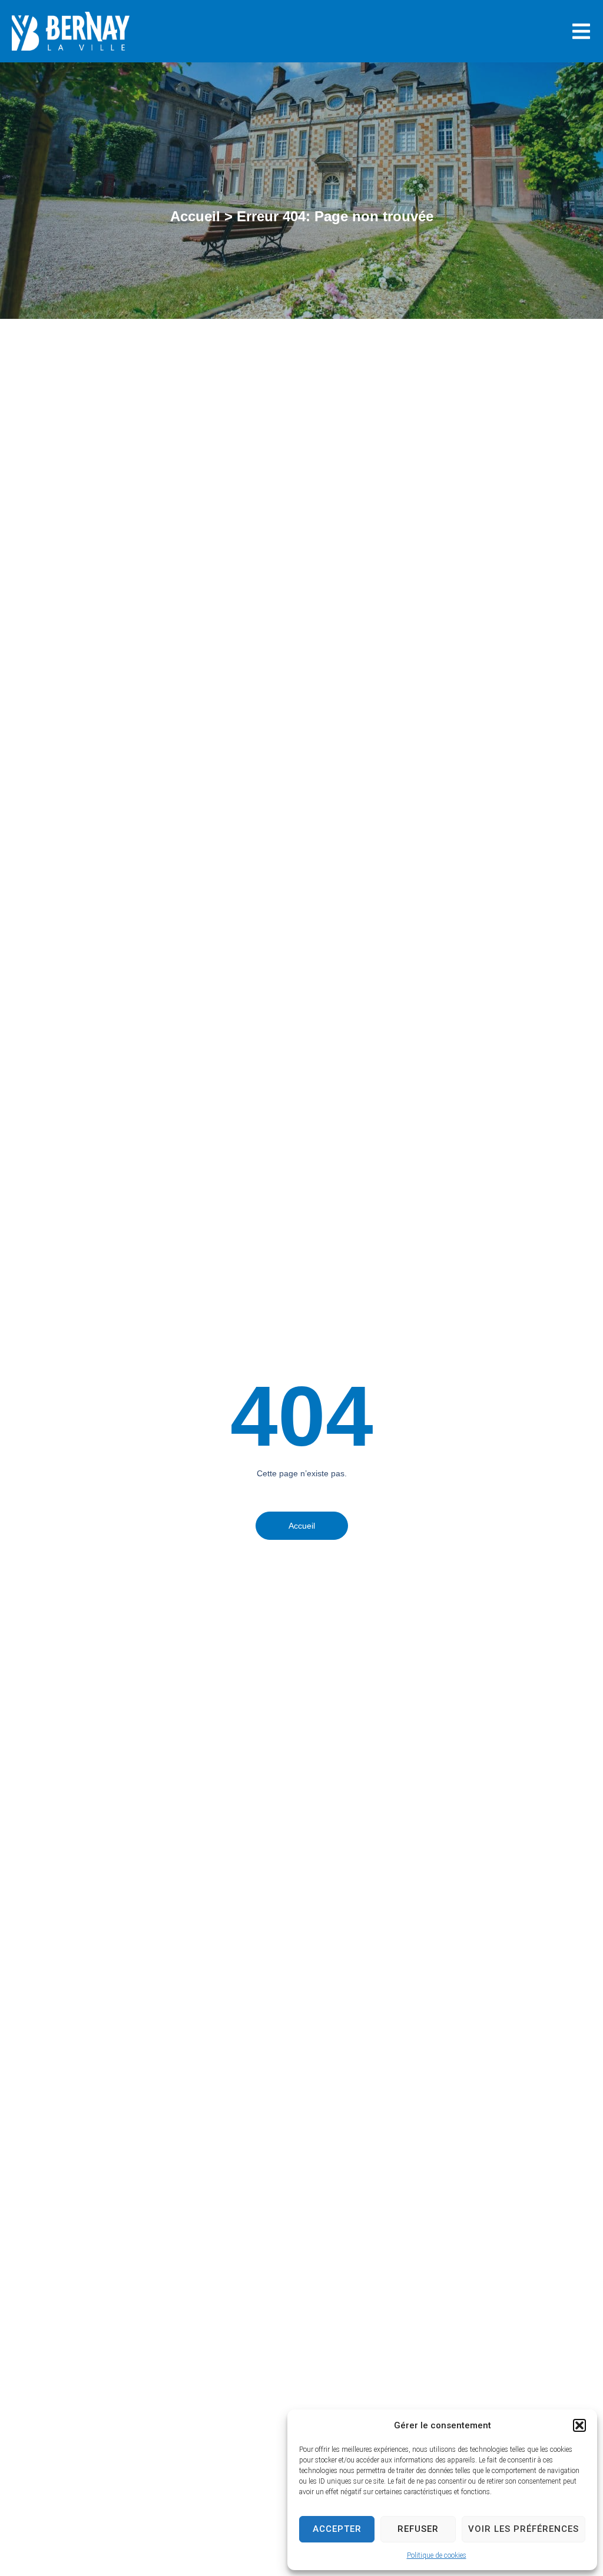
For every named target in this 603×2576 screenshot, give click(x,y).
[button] (579, 2425)
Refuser (418, 2529)
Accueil (195, 216)
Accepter (337, 2529)
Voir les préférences (524, 2529)
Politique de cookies (437, 2555)
